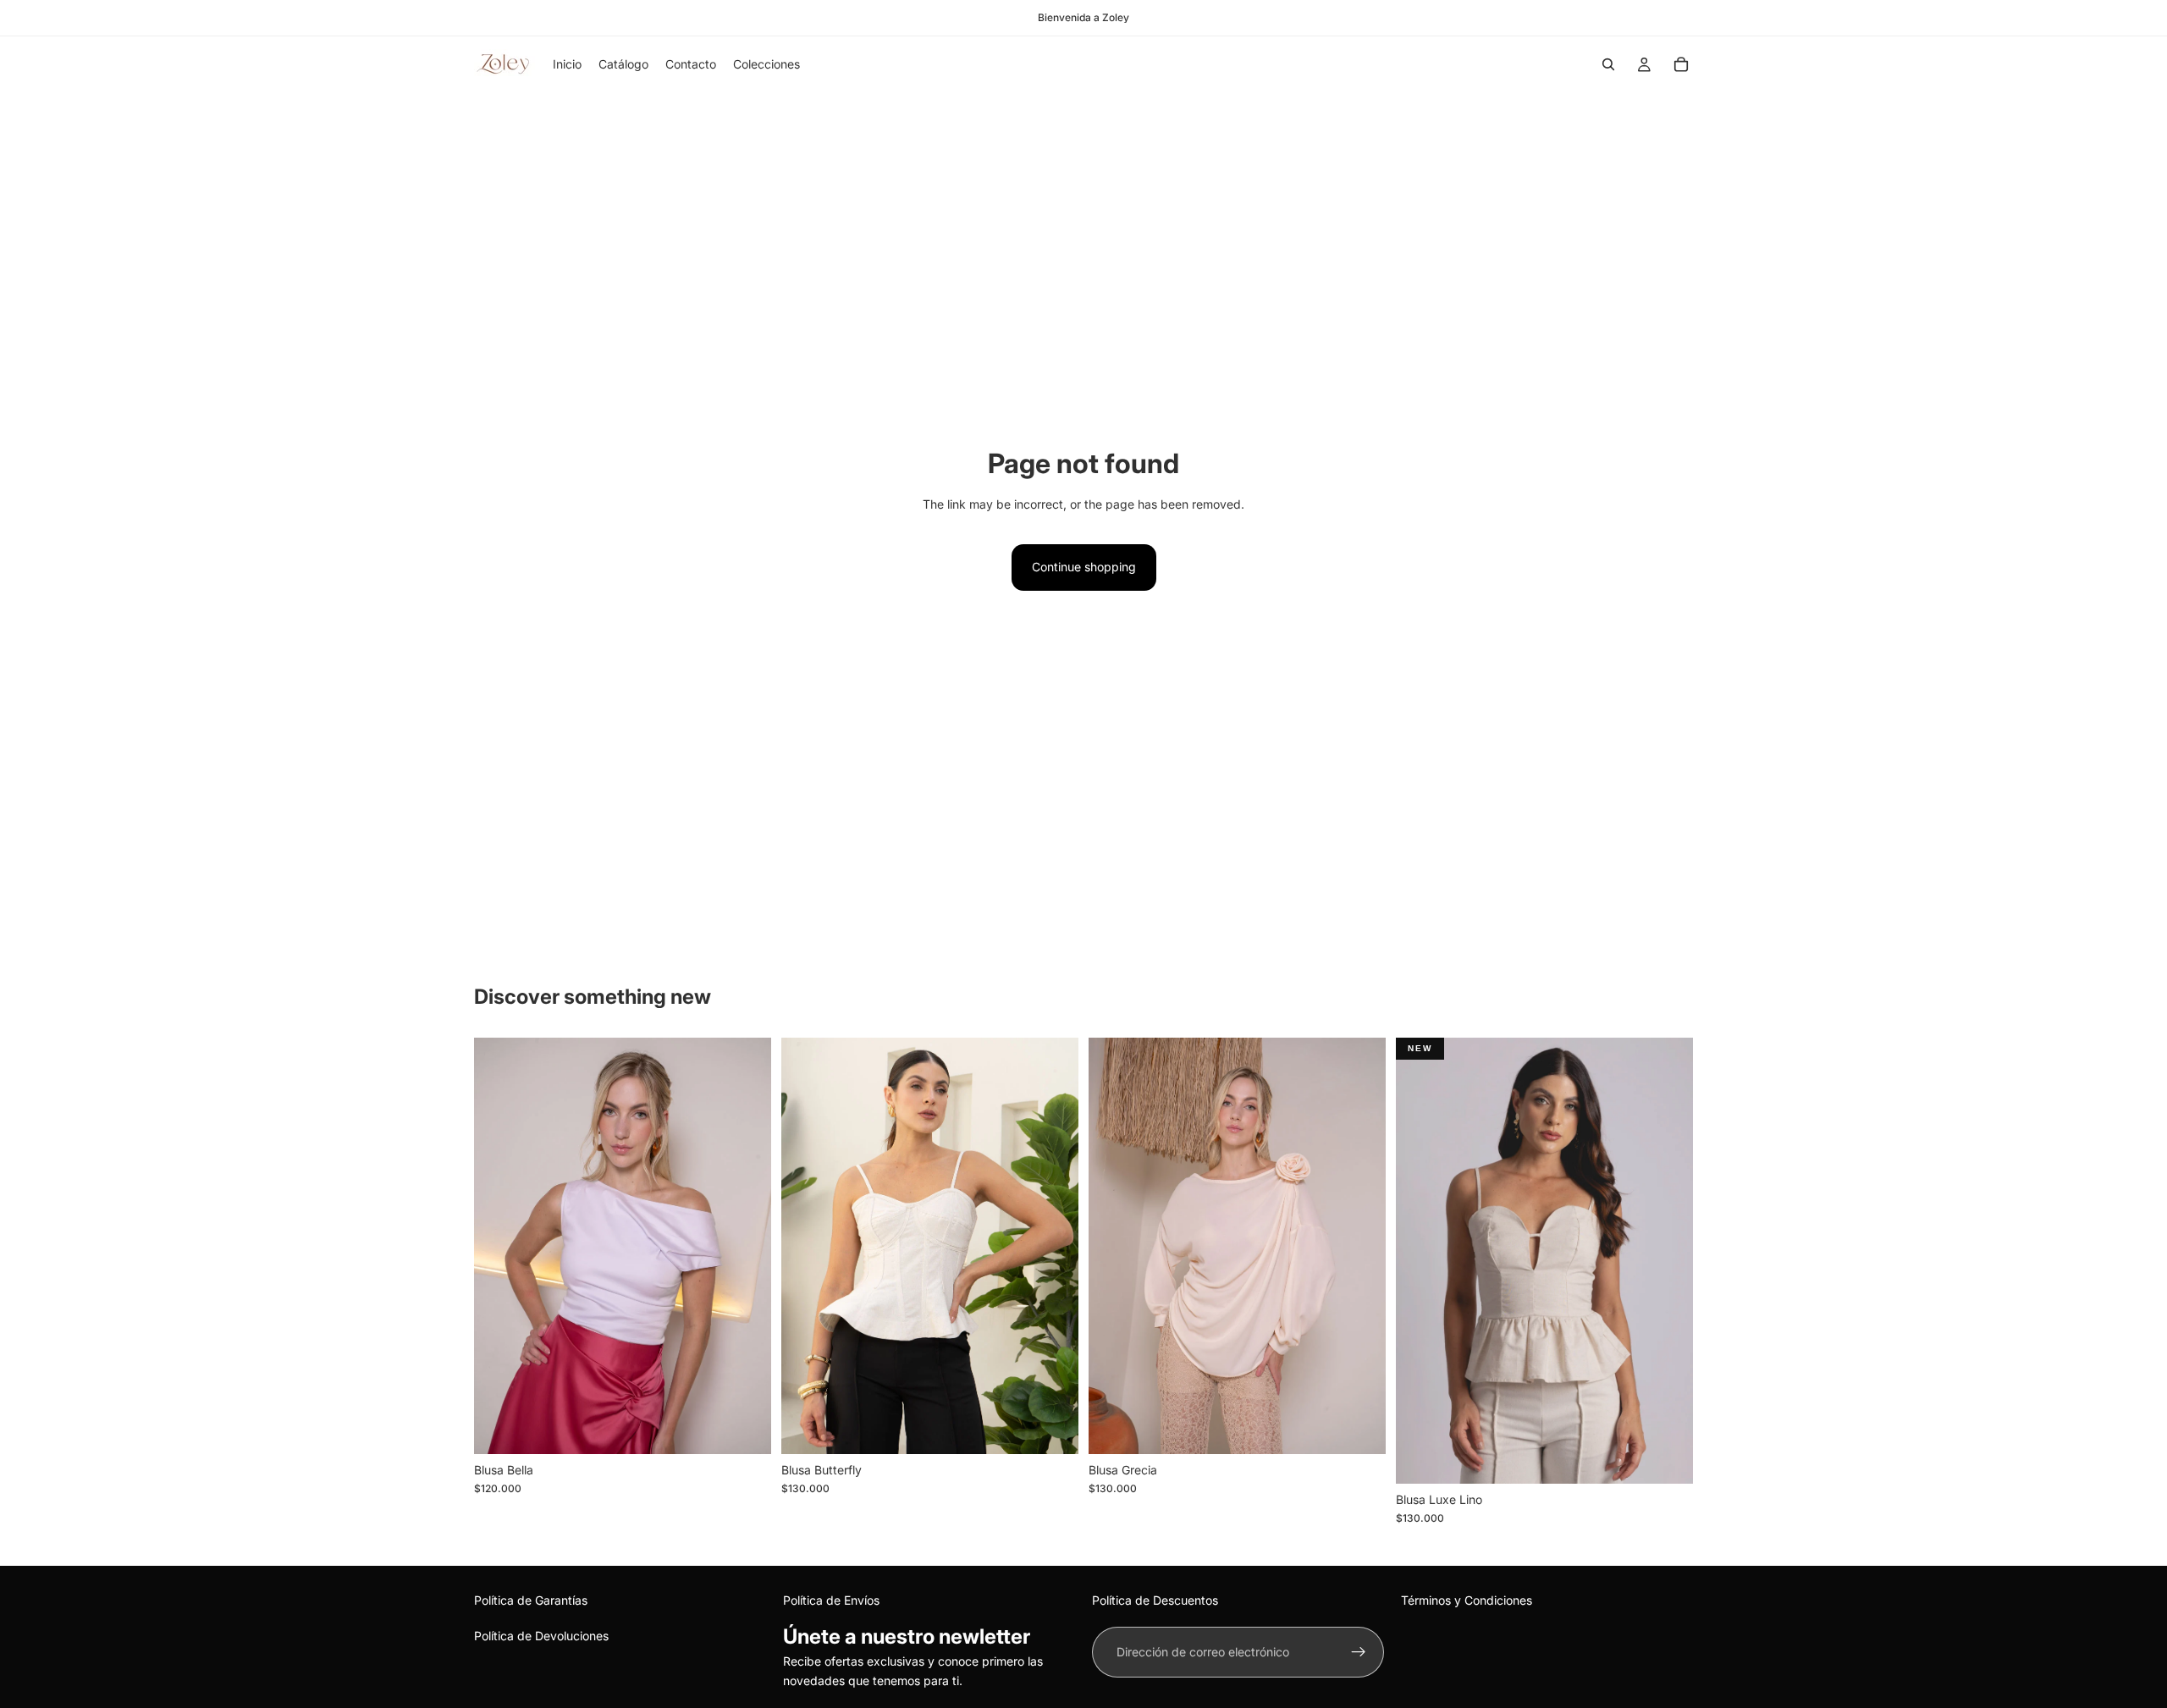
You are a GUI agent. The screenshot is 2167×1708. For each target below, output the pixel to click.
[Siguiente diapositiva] (1360, 1246)
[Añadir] (745, 1428)
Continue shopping (1084, 567)
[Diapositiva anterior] (1114, 1246)
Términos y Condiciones (1467, 1600)
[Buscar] (1608, 64)
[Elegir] (1052, 1428)
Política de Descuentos (1155, 1600)
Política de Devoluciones (541, 1636)
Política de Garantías (531, 1600)
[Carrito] (1681, 64)
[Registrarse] (1359, 1652)
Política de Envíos (831, 1600)
